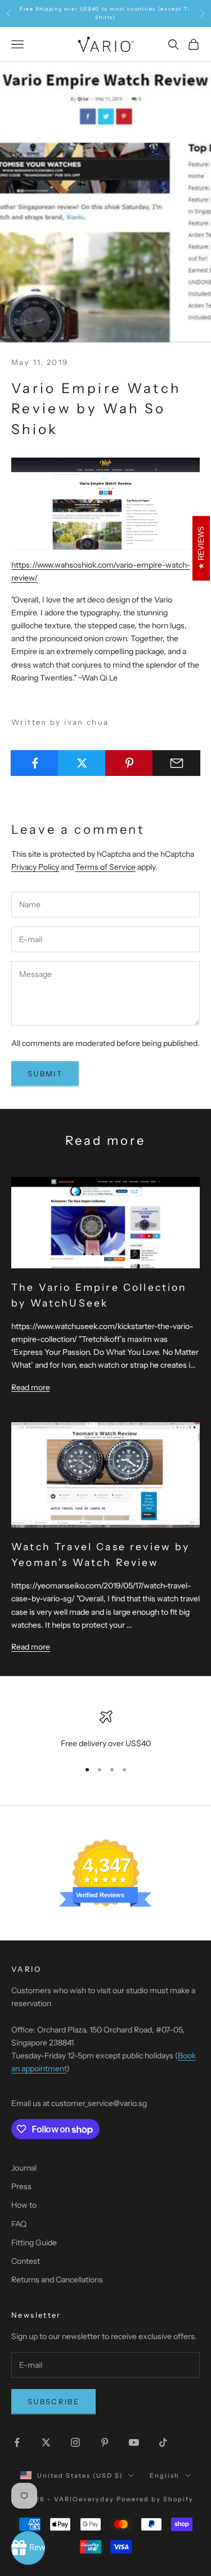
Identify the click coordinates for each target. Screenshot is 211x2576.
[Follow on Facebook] (17, 2442)
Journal (24, 2168)
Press (21, 2186)
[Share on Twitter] (82, 763)
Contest (26, 2261)
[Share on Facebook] (35, 763)
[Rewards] (28, 2548)
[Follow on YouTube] (134, 2442)
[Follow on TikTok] (163, 2442)
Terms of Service (105, 867)
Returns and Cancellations (57, 2280)
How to (24, 2205)
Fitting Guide (34, 2242)
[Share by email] (176, 763)
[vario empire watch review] (105, 503)
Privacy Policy (35, 867)
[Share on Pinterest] (129, 763)
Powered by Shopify (155, 2499)
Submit (45, 1074)
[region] (105, 1730)
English (165, 2475)
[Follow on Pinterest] (105, 2442)
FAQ (19, 2224)
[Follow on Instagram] (75, 2442)
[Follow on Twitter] (46, 2442)
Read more (31, 1387)
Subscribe (53, 2401)
